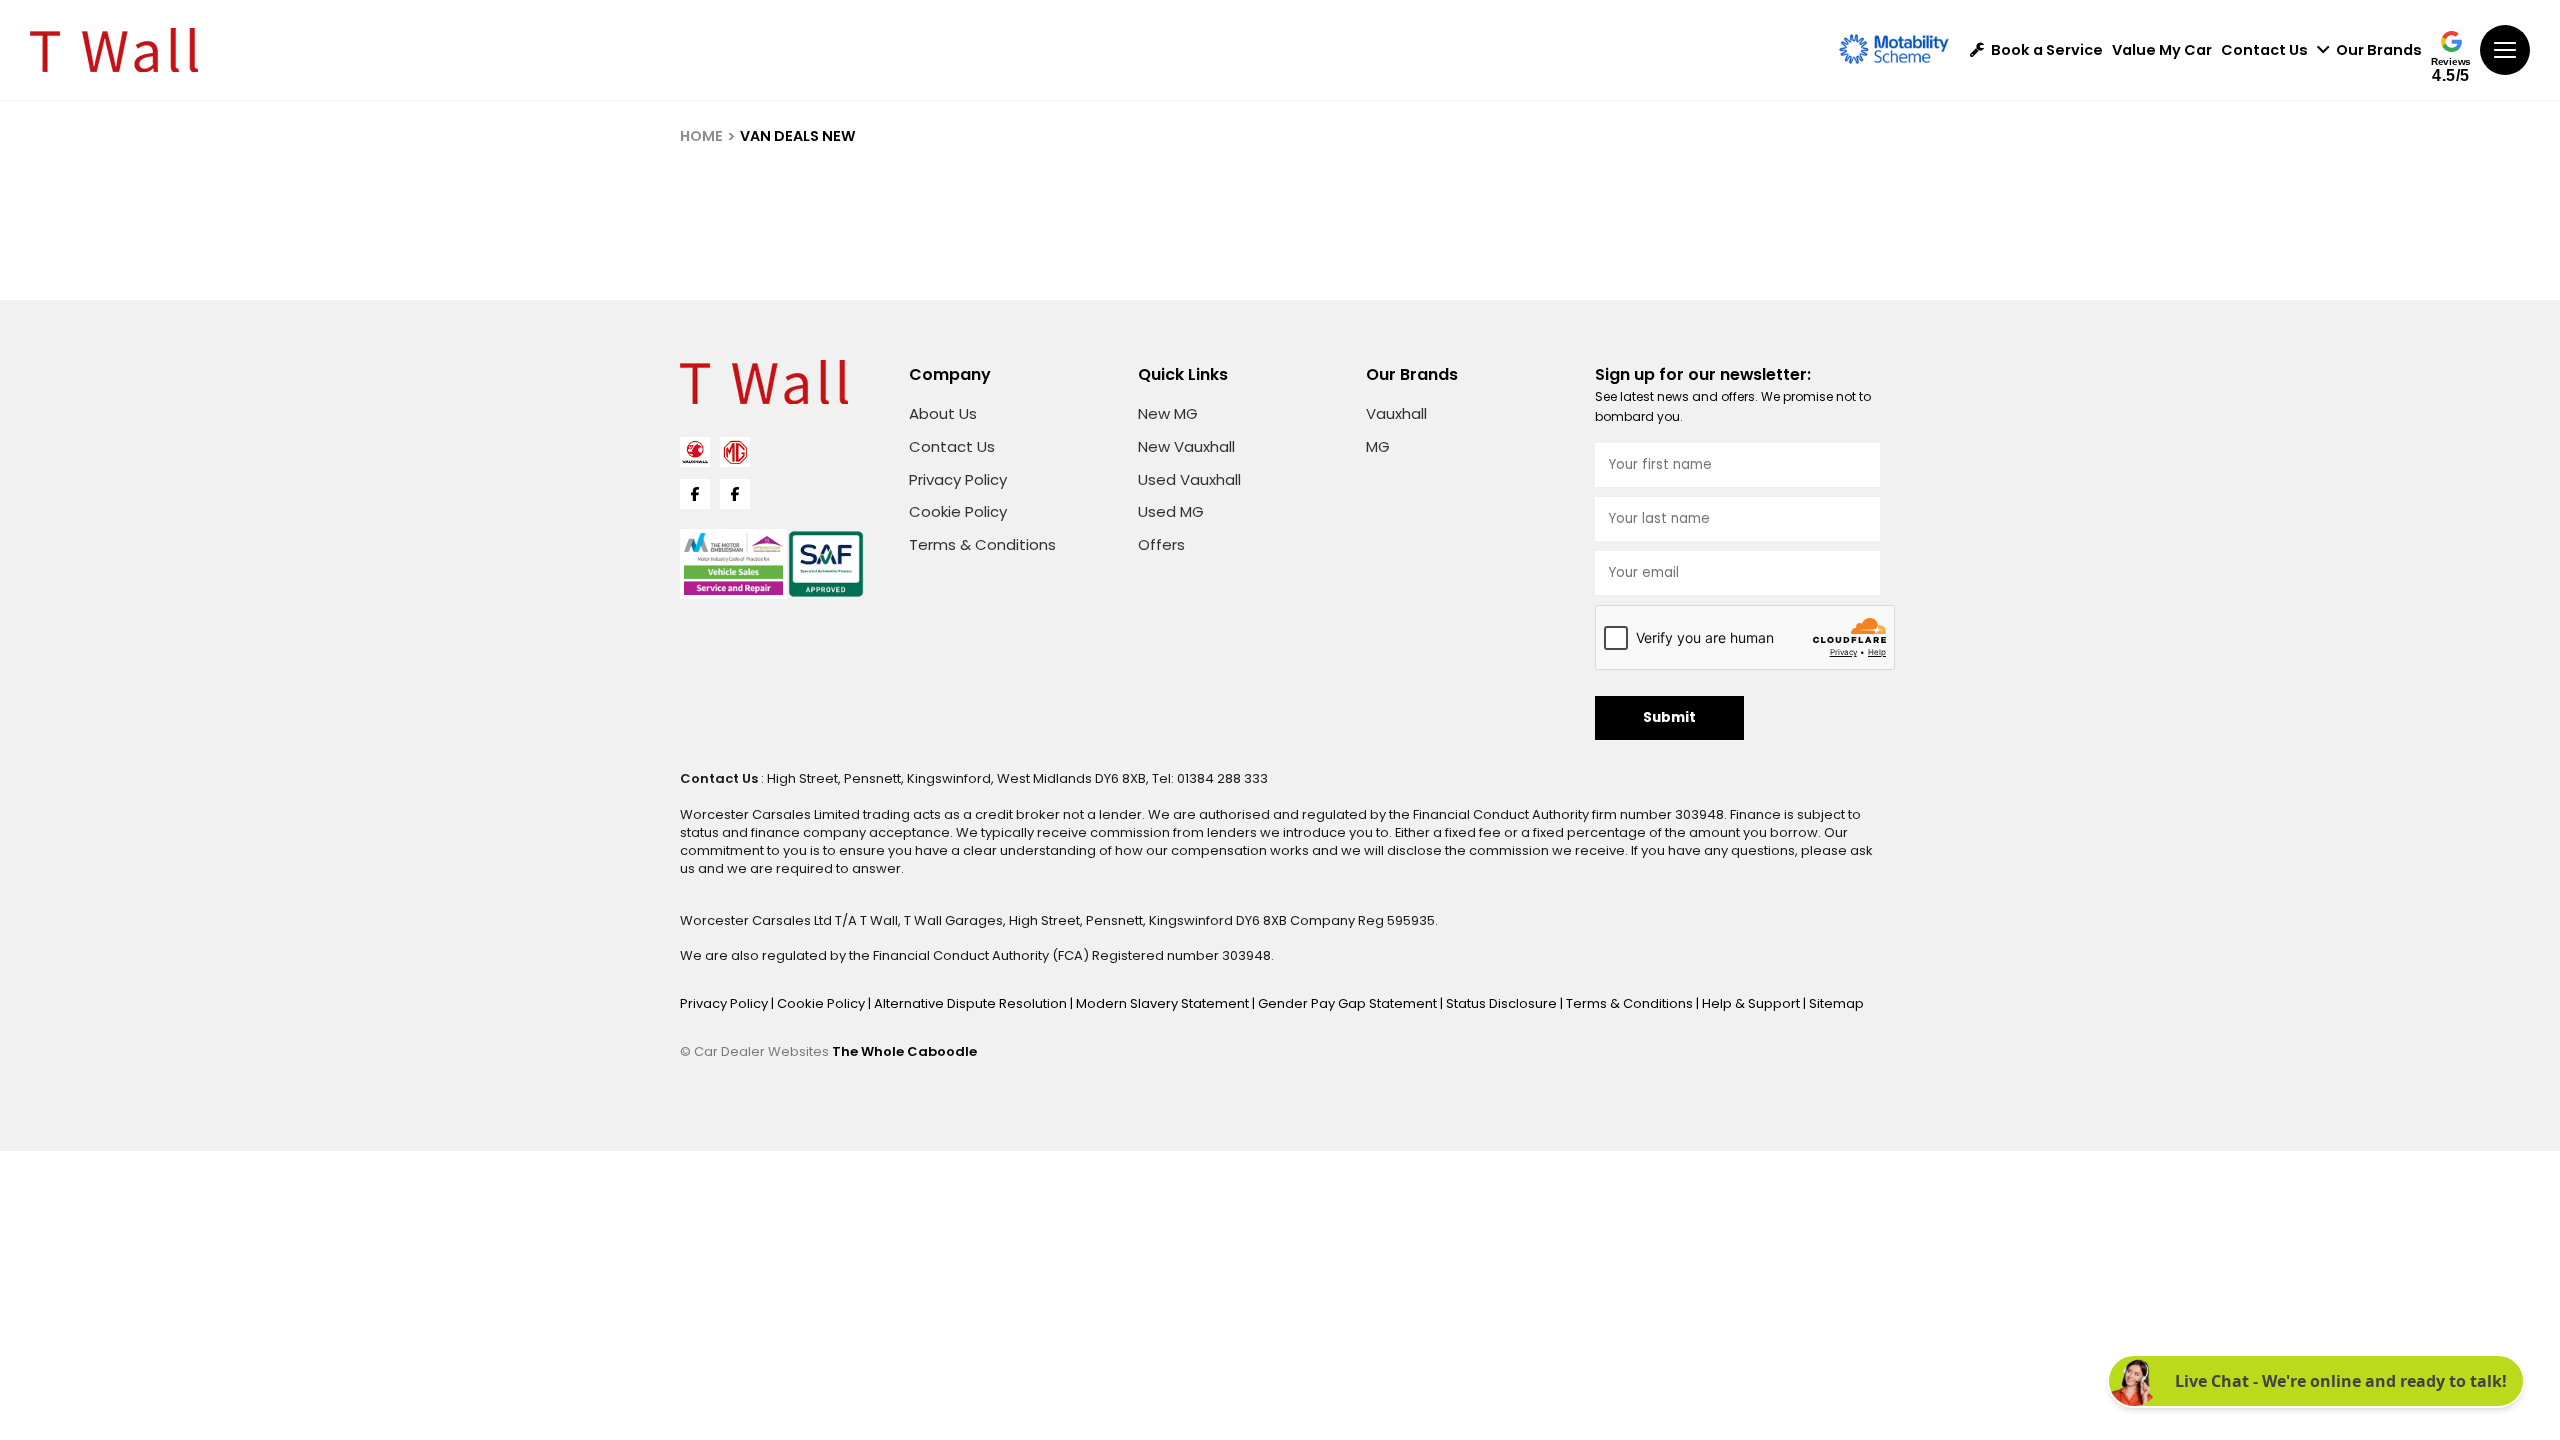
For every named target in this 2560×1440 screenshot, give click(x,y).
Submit (1669, 717)
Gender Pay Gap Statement (1349, 1003)
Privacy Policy (958, 479)
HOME (701, 136)
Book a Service (2047, 50)
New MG (1168, 413)
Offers (1161, 544)
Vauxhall (1396, 413)
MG (1378, 446)
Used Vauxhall (1189, 479)
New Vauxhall (1186, 446)
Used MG (1171, 511)
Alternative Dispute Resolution (972, 1003)
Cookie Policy (958, 511)
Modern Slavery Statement (1164, 1003)
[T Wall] (114, 50)
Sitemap (1836, 1003)
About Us (943, 413)
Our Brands (2379, 50)
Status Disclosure (1503, 1003)
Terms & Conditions (982, 544)
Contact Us (2264, 50)
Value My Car (2162, 50)
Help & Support (1752, 1003)
